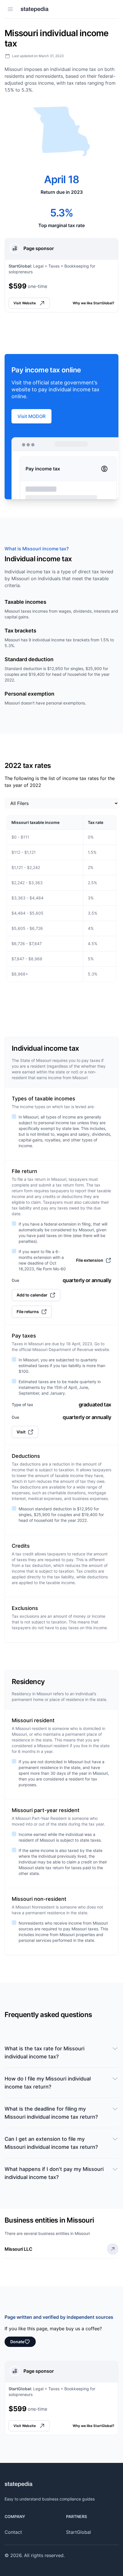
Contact (13, 2532)
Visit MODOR (31, 416)
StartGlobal (79, 2532)
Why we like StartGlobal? (94, 303)
